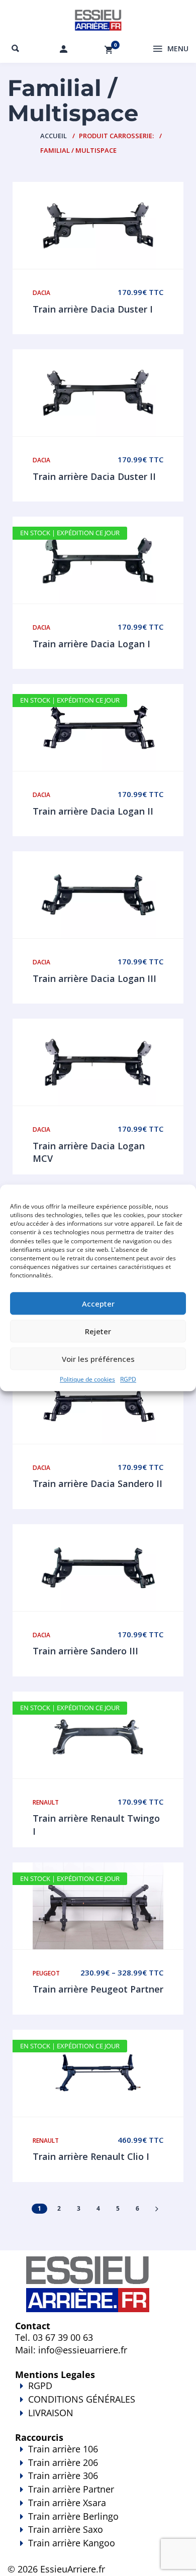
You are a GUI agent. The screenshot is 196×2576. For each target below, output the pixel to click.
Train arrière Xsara (67, 2503)
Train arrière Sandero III (85, 1651)
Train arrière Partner (71, 2489)
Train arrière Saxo (66, 2529)
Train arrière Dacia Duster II (94, 476)
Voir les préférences (98, 1359)
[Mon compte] (64, 49)
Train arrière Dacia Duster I (93, 309)
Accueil (54, 136)
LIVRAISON (51, 2413)
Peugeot (46, 1973)
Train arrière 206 (63, 2462)
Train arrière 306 (63, 2475)
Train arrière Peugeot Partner (98, 1989)
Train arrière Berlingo (73, 2516)
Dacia (41, 293)
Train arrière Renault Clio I (91, 2156)
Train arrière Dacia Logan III (94, 978)
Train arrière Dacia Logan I (91, 644)
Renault (46, 1802)
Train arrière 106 (63, 2449)
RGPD (128, 1380)
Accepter (98, 1304)
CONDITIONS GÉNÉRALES (82, 2399)
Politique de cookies (87, 1380)
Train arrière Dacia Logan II (93, 811)
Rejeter (98, 1331)
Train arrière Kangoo (72, 2543)
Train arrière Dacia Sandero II (97, 1483)
